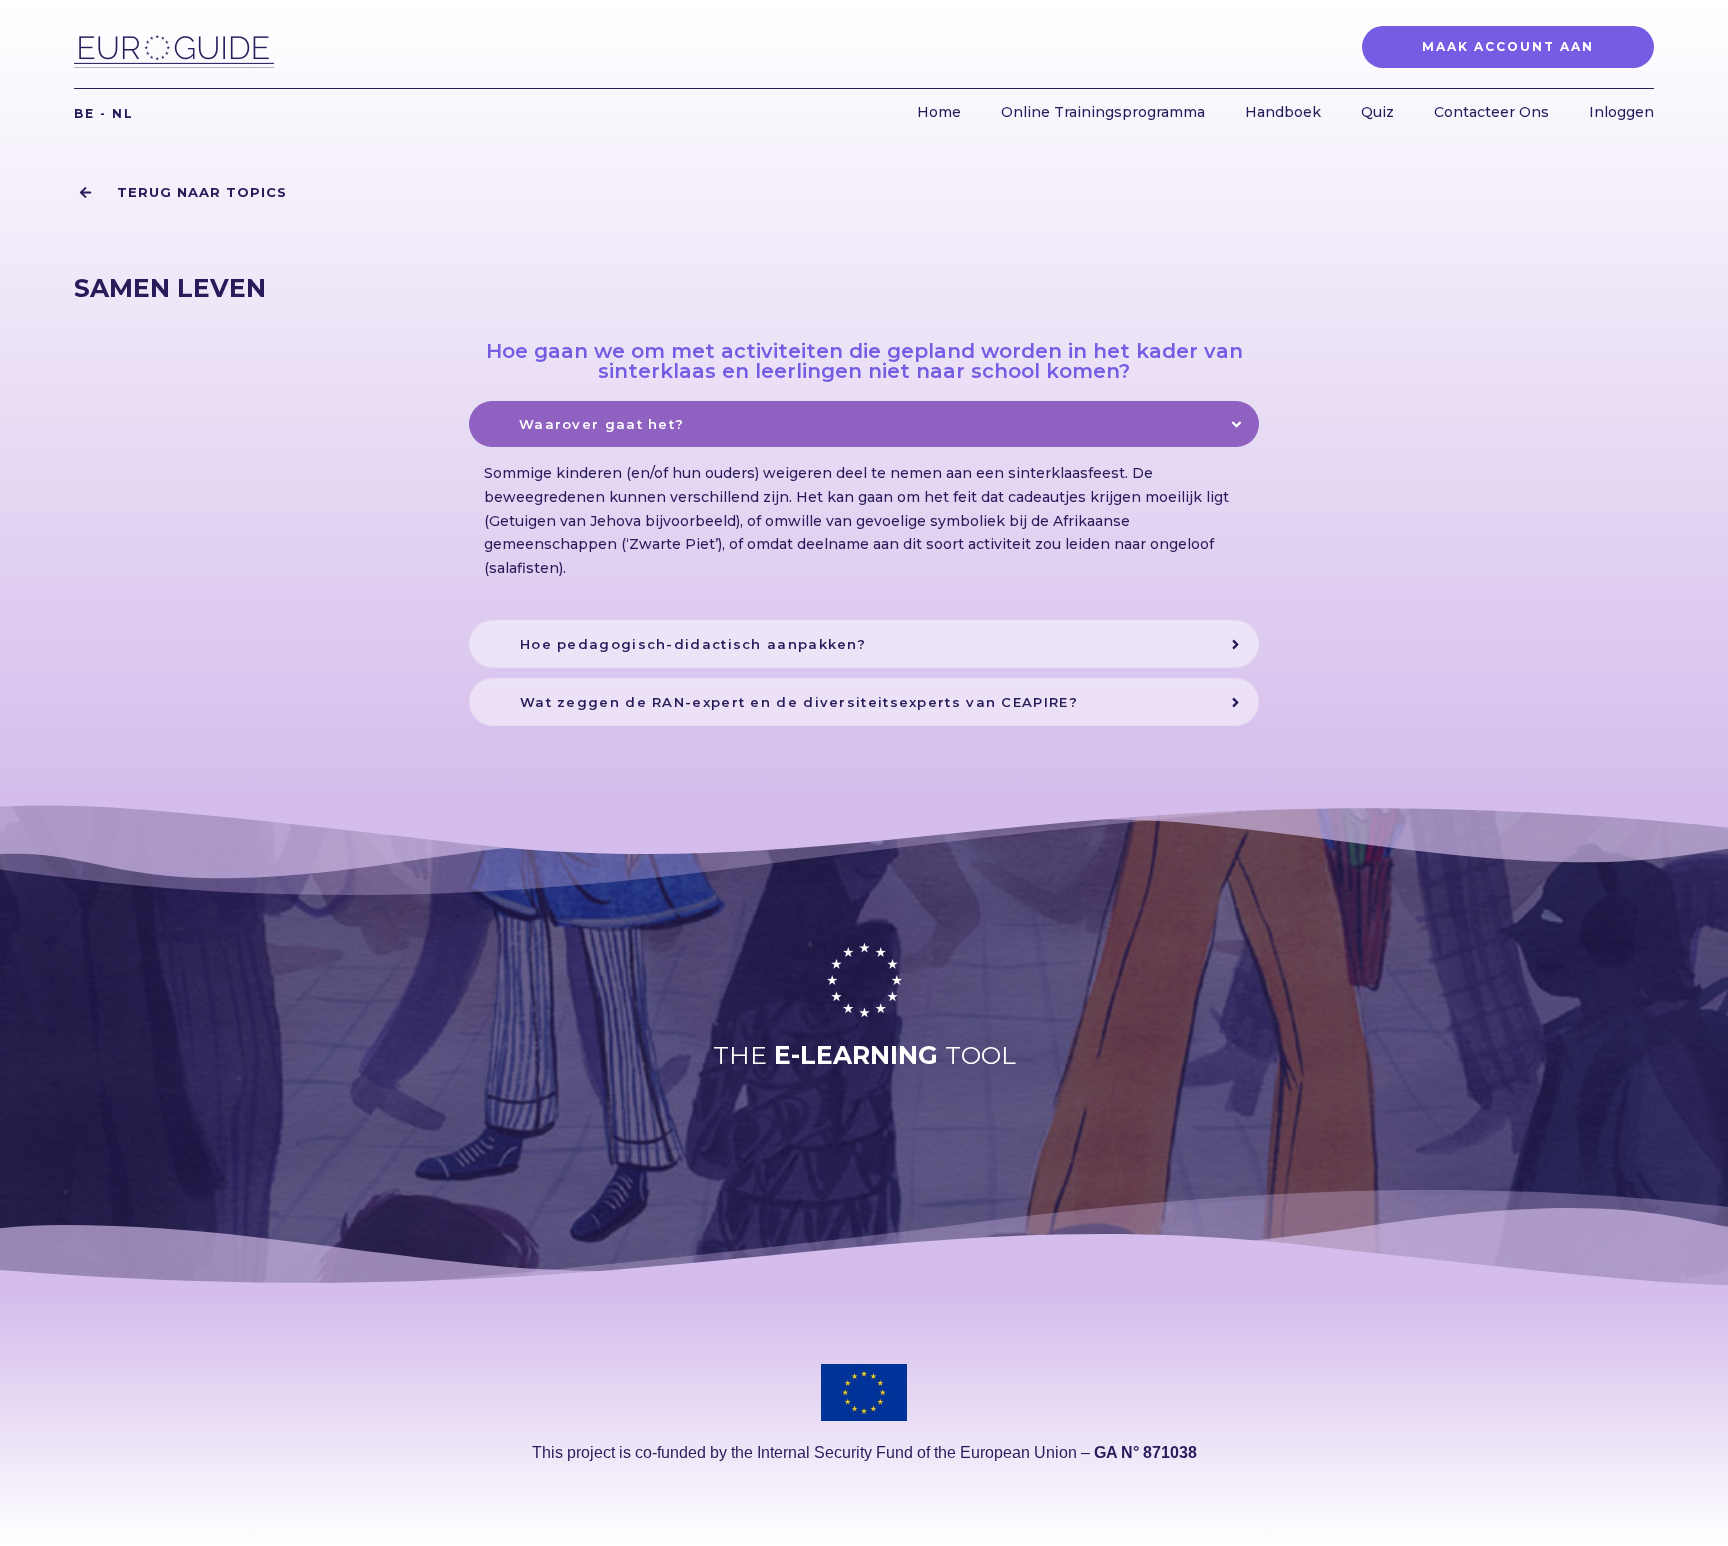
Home (939, 112)
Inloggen (1621, 112)
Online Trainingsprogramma (1103, 112)
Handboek (1283, 112)
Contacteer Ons (1491, 112)
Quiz (1377, 112)
